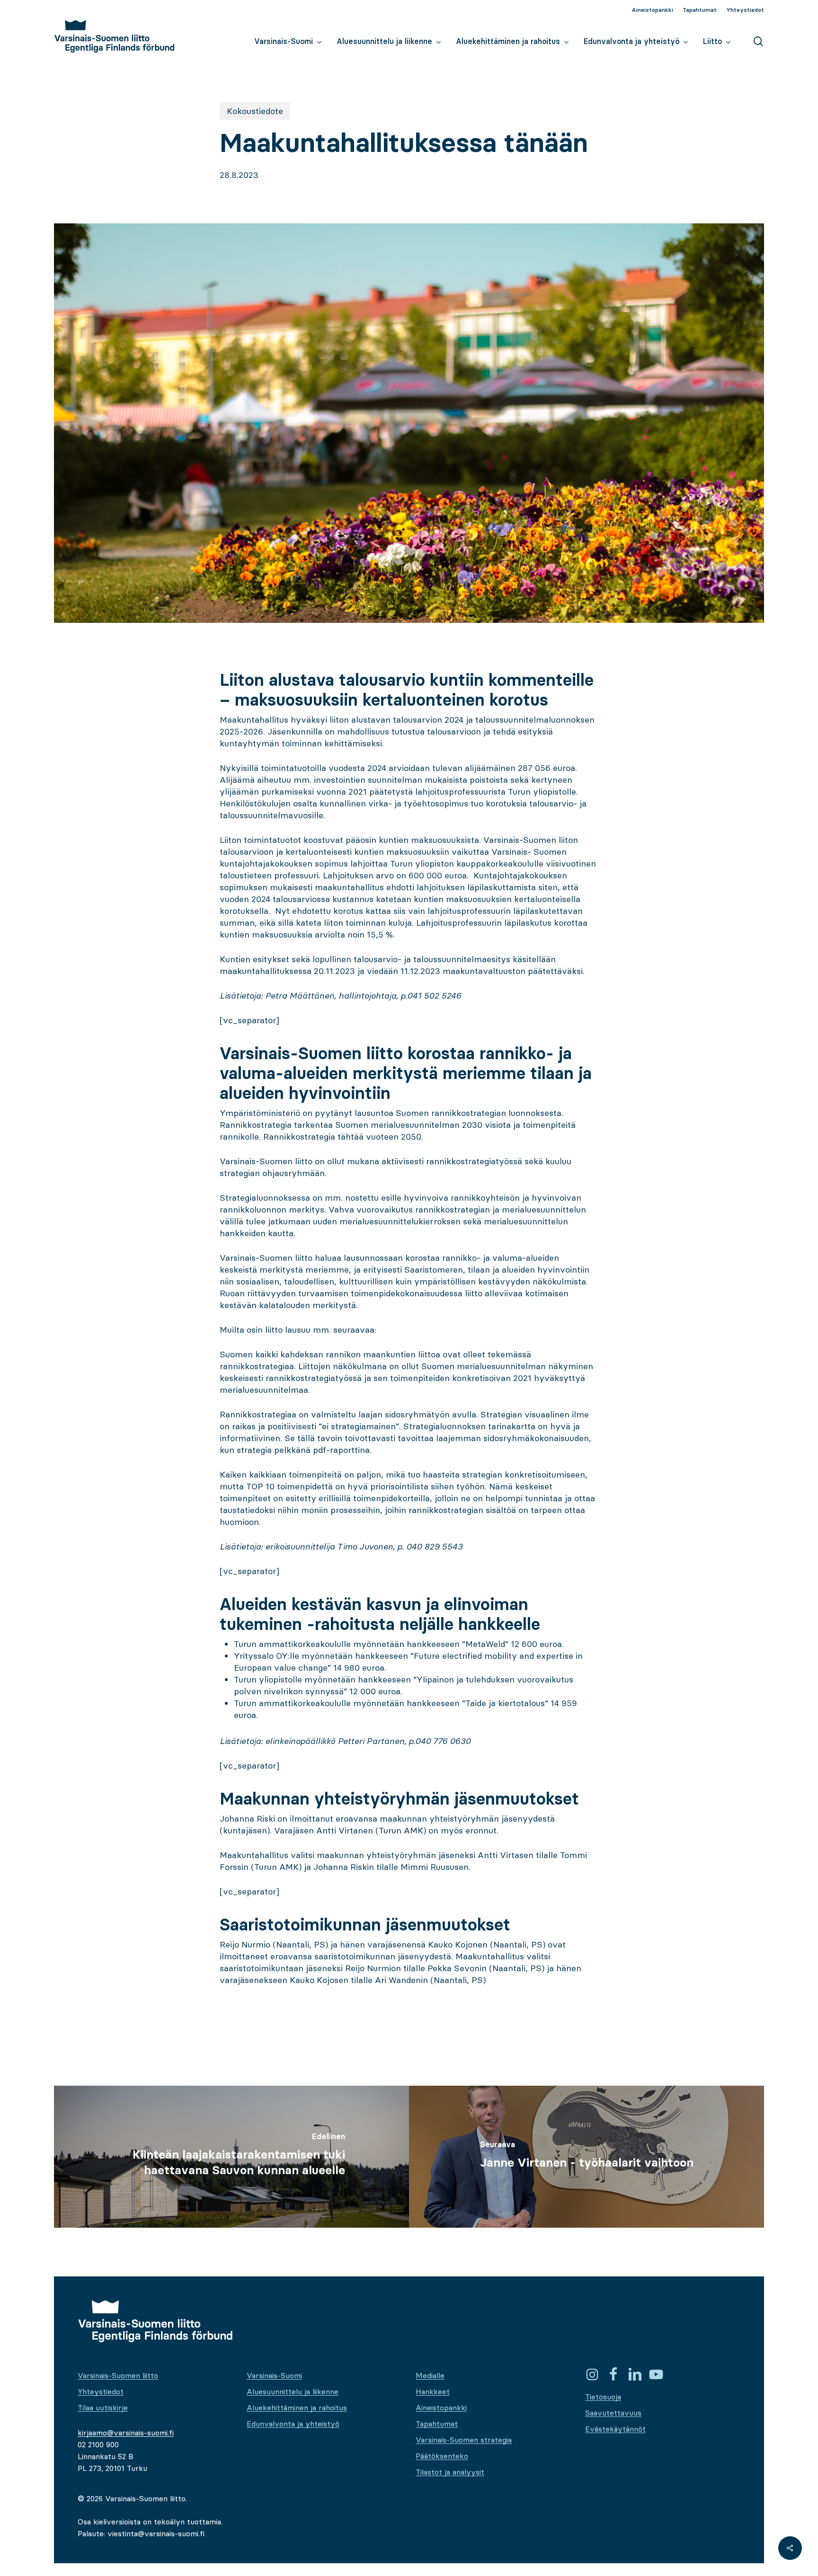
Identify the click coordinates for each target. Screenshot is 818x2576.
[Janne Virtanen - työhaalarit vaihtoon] (587, 2157)
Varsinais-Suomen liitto (118, 2375)
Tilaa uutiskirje (103, 2408)
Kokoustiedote (255, 111)
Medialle (430, 2375)
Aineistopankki (441, 2408)
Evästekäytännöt (615, 2429)
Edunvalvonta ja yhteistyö (293, 2424)
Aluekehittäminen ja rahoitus (297, 2408)
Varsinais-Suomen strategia (464, 2440)
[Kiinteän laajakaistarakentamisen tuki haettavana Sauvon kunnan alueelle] (231, 2157)
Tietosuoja (603, 2397)
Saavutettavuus (613, 2413)
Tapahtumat (437, 2424)
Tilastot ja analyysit (450, 2472)
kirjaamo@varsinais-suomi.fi (126, 2433)
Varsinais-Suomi (274, 2375)
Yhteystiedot (101, 2391)
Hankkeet (433, 2391)
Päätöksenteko (442, 2456)
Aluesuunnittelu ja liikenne (293, 2391)
